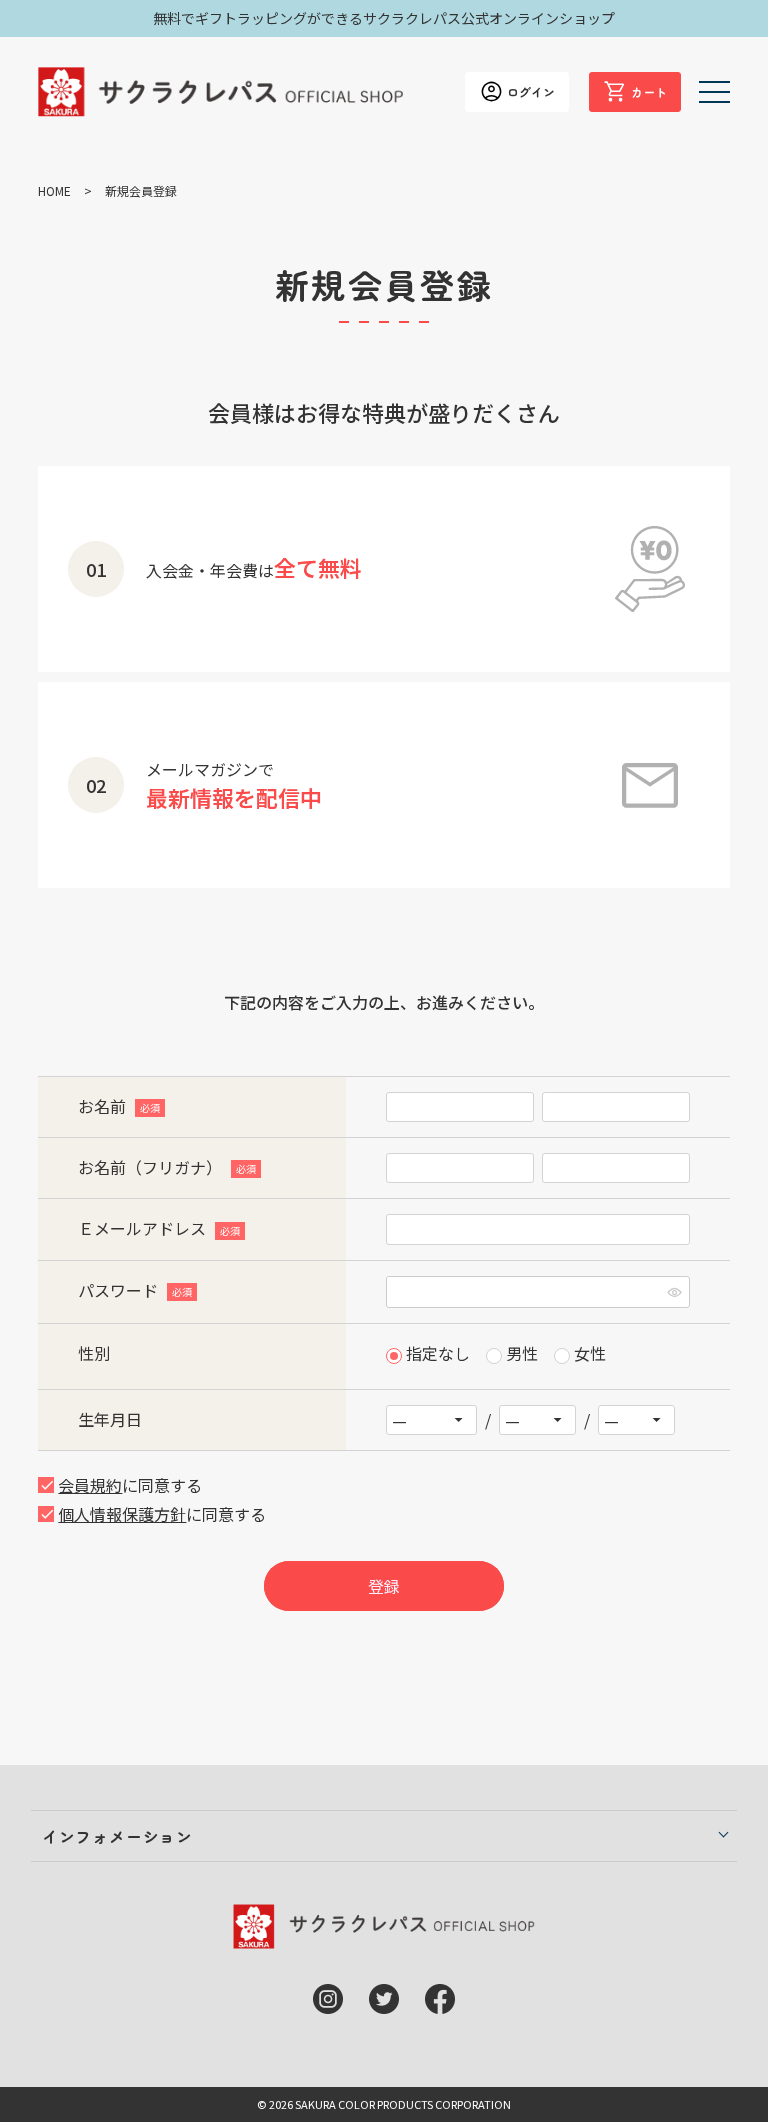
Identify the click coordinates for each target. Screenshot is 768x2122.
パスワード (133, 1290)
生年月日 (110, 1419)
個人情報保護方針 (122, 1514)
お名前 (117, 1106)
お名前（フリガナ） (165, 1167)
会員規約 (90, 1485)
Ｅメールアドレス (157, 1228)
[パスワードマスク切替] (674, 1292)
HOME (54, 190)
